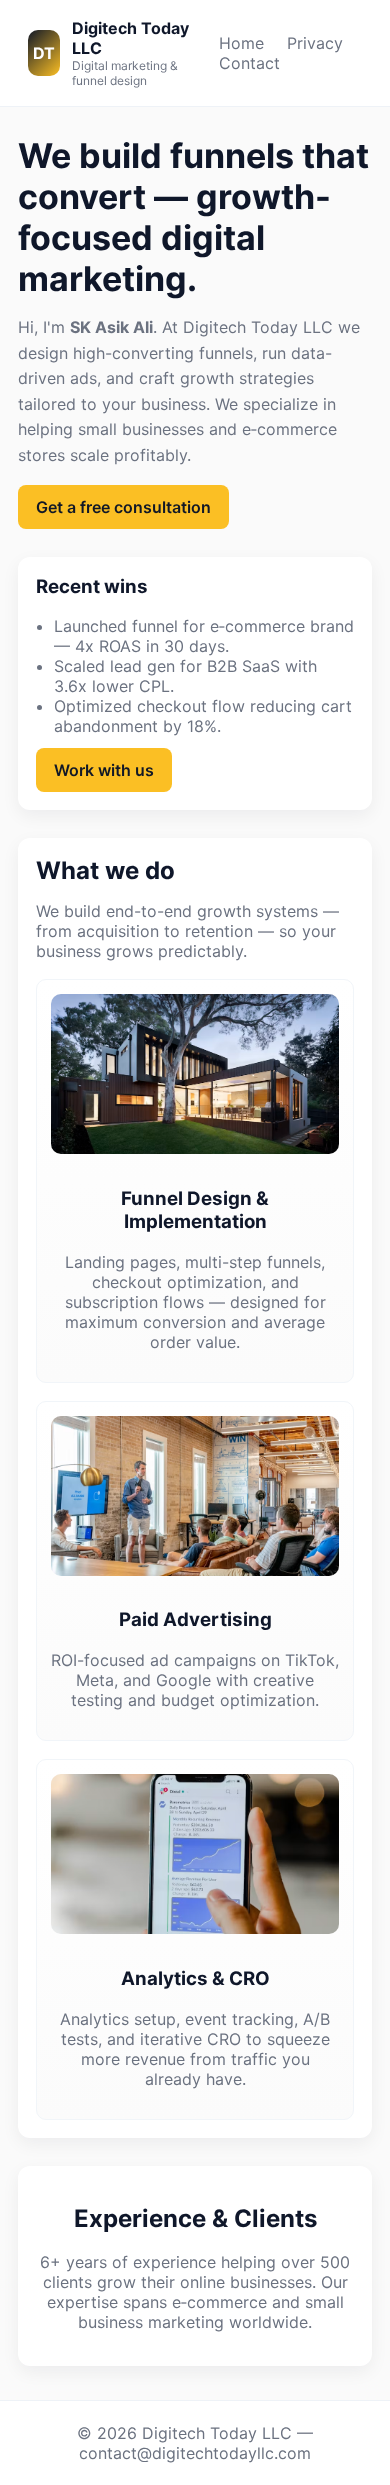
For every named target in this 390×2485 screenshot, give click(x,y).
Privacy (315, 43)
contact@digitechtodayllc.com (195, 2453)
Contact (249, 63)
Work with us (104, 770)
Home (241, 43)
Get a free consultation (123, 507)
